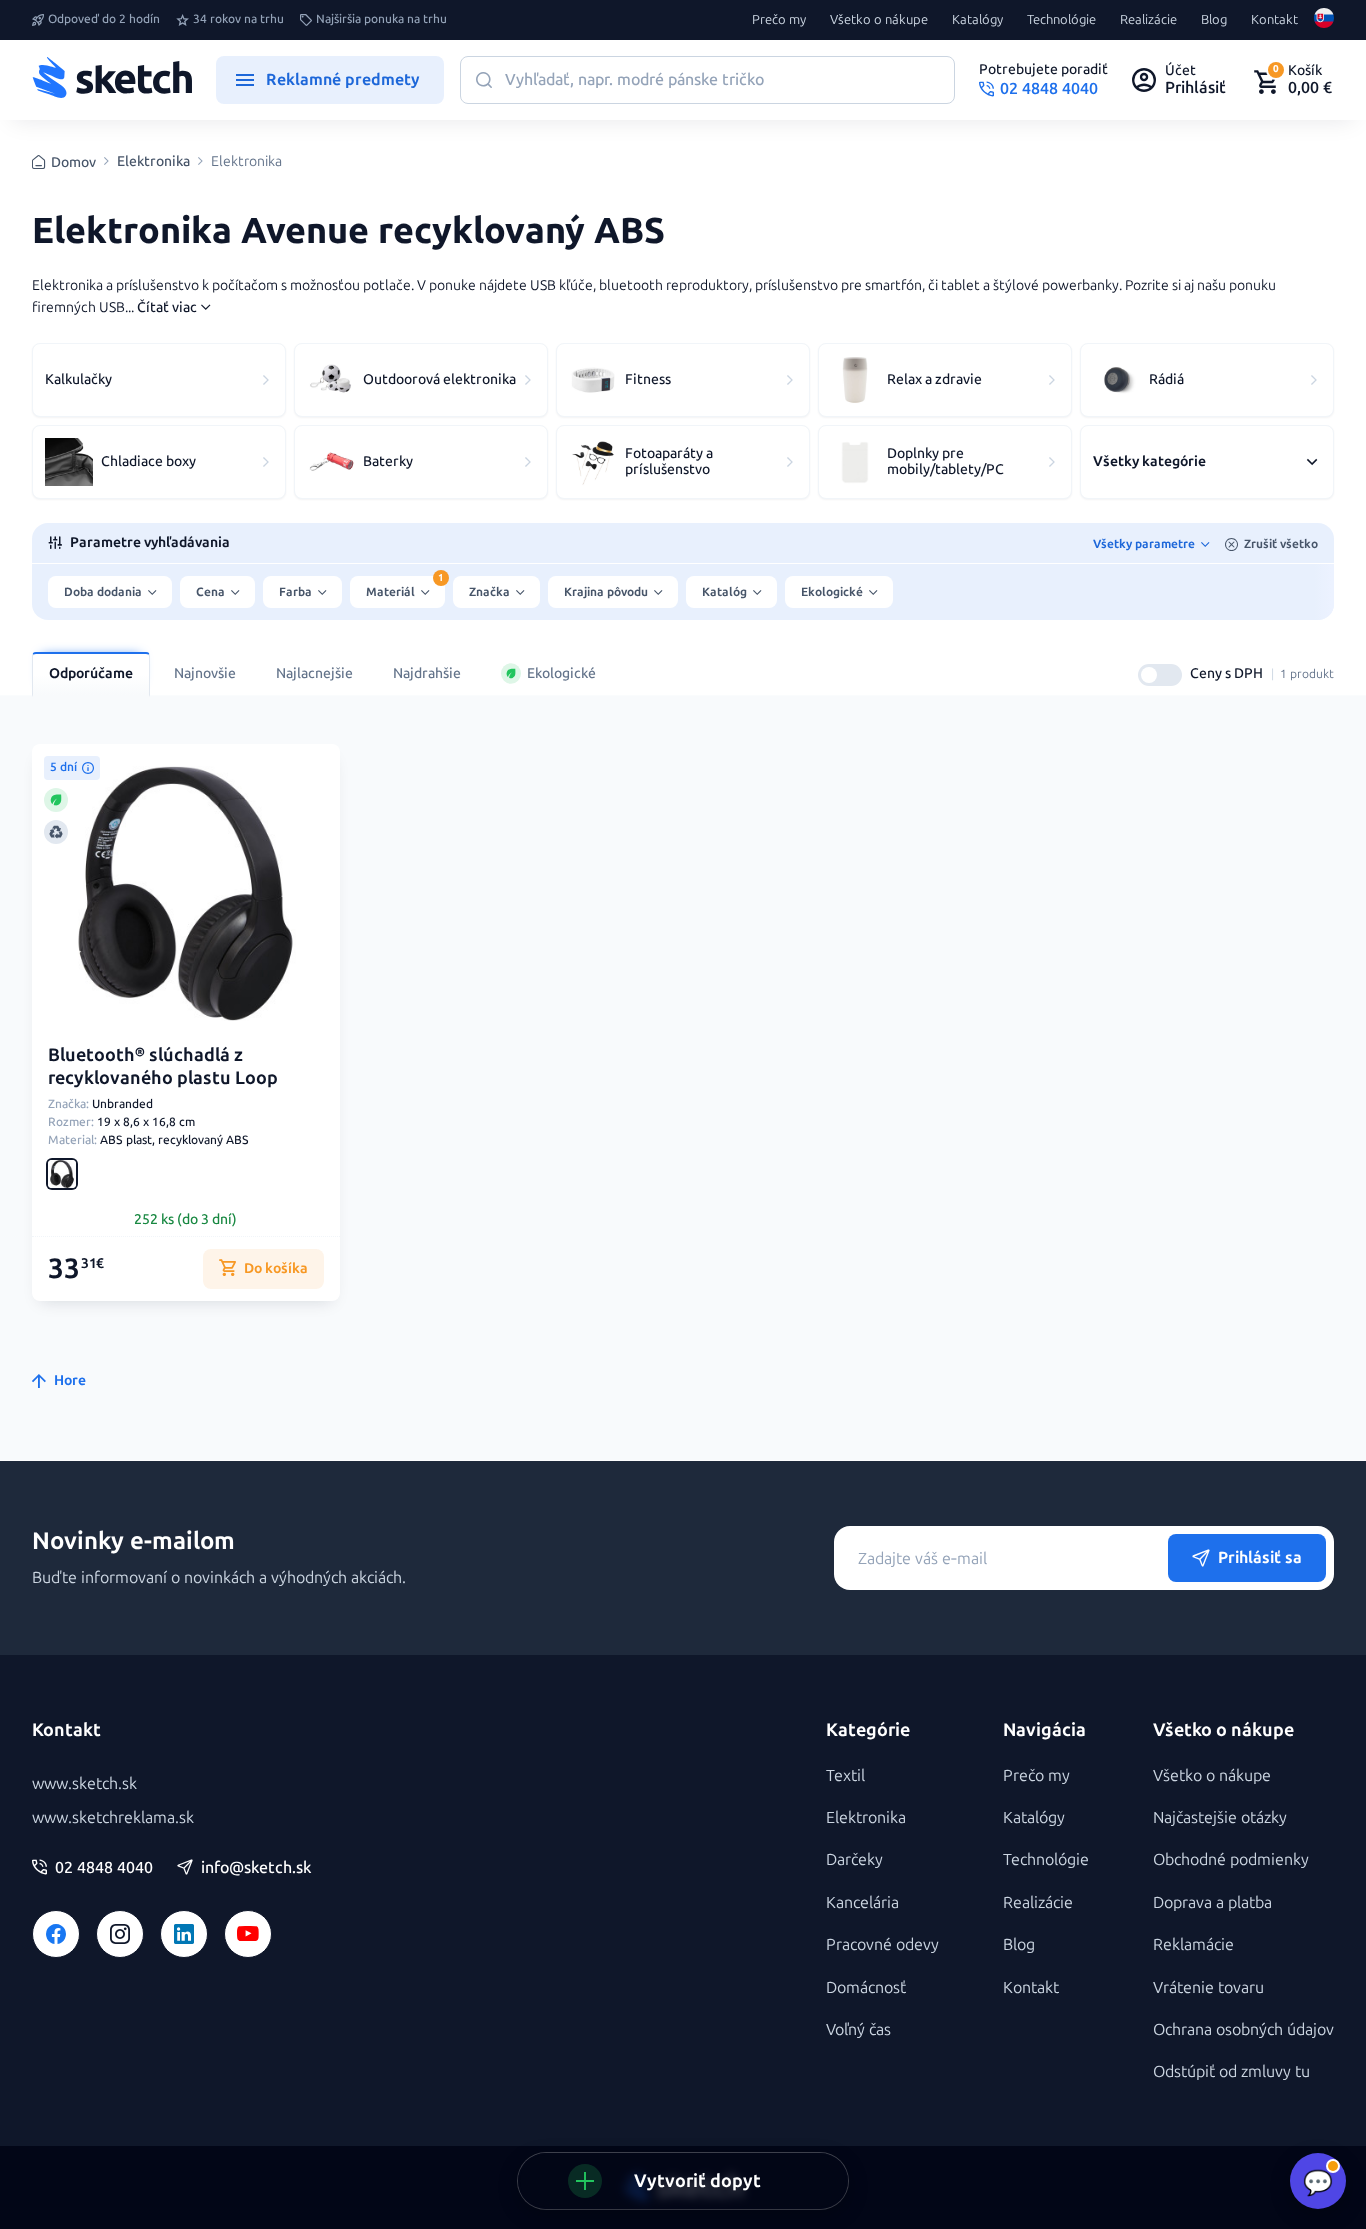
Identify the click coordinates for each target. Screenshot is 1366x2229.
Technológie (1061, 20)
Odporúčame (91, 673)
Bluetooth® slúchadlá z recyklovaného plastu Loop (163, 1066)
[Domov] (112, 80)
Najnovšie (205, 673)
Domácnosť (866, 1987)
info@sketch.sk (256, 1868)
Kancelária (862, 1902)
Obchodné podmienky (1231, 1859)
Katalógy (977, 20)
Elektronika (153, 162)
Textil (845, 1775)
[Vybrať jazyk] (1324, 20)
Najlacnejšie (314, 673)
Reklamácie (1193, 1944)
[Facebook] (56, 1934)
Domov (73, 162)
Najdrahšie (427, 673)
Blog (1214, 20)
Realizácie (1148, 20)
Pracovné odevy (882, 1944)
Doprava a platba (1212, 1902)
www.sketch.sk (84, 1783)
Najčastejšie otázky (1220, 1817)
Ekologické (561, 673)
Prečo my (779, 20)
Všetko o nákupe (879, 20)
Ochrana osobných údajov (1243, 2029)
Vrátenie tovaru (1208, 1987)
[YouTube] (248, 1934)
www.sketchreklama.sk (113, 1817)
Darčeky (854, 1859)
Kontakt (1274, 20)
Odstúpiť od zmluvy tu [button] (1231, 2071)
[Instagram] (120, 1934)
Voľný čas (858, 2029)
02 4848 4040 (104, 1868)
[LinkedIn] (184, 1934)
